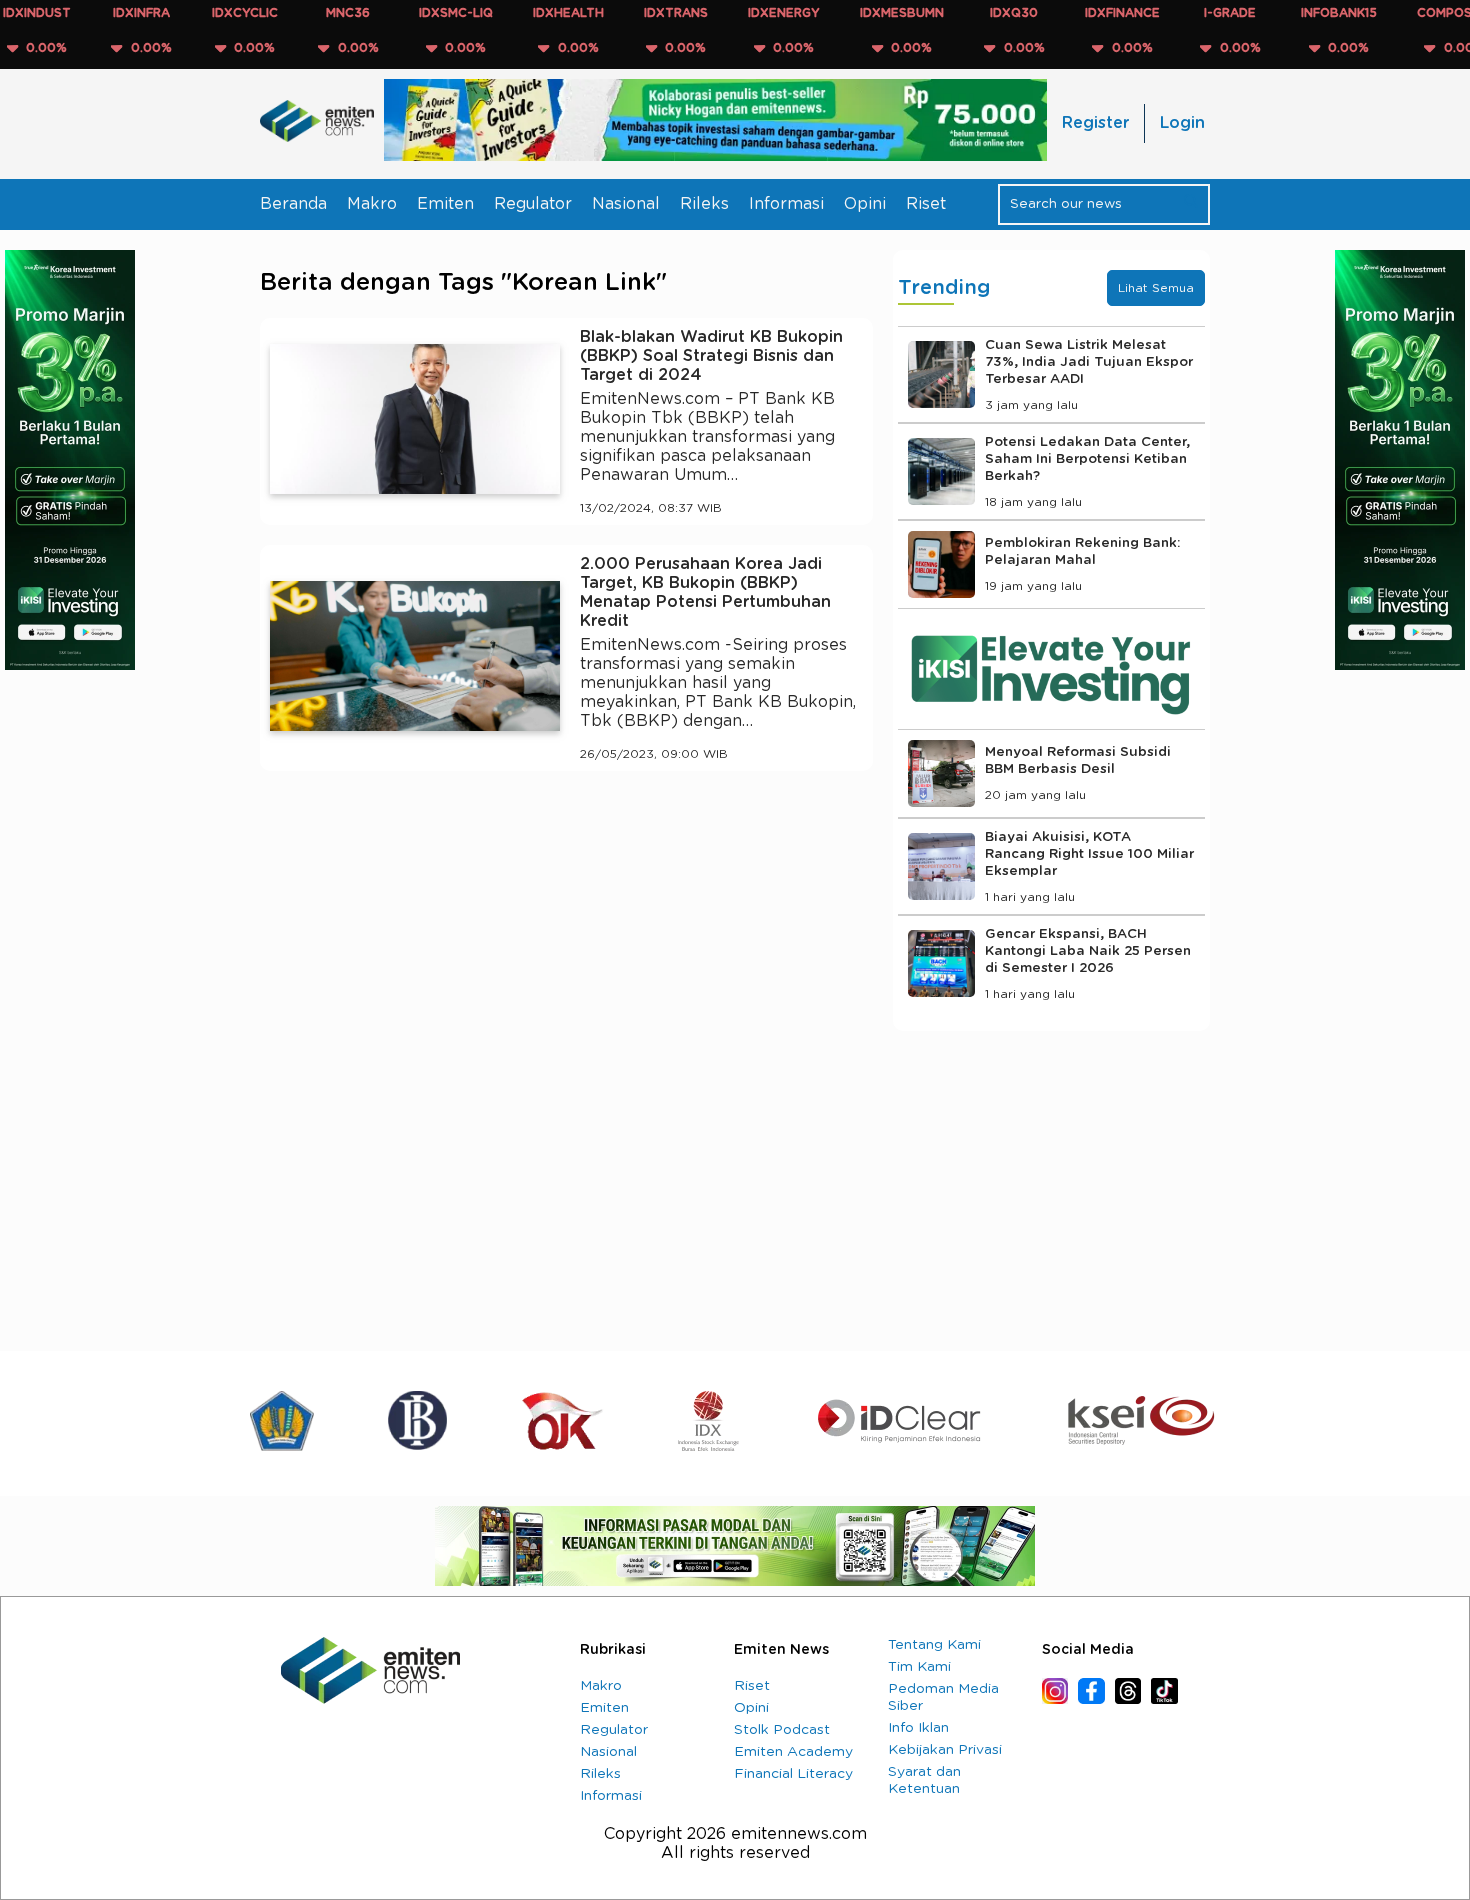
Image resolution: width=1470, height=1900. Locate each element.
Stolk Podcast (782, 1730)
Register (1095, 123)
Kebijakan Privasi (945, 1750)
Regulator (533, 204)
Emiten (445, 204)
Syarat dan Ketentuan (924, 1780)
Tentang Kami (934, 1645)
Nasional (626, 204)
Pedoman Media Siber (943, 1697)
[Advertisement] (566, 971)
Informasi (786, 204)
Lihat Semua (1156, 288)
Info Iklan (918, 1728)
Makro (372, 204)
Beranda (293, 204)
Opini (865, 204)
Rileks (704, 204)
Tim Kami (919, 1667)
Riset (926, 204)
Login (1182, 123)
